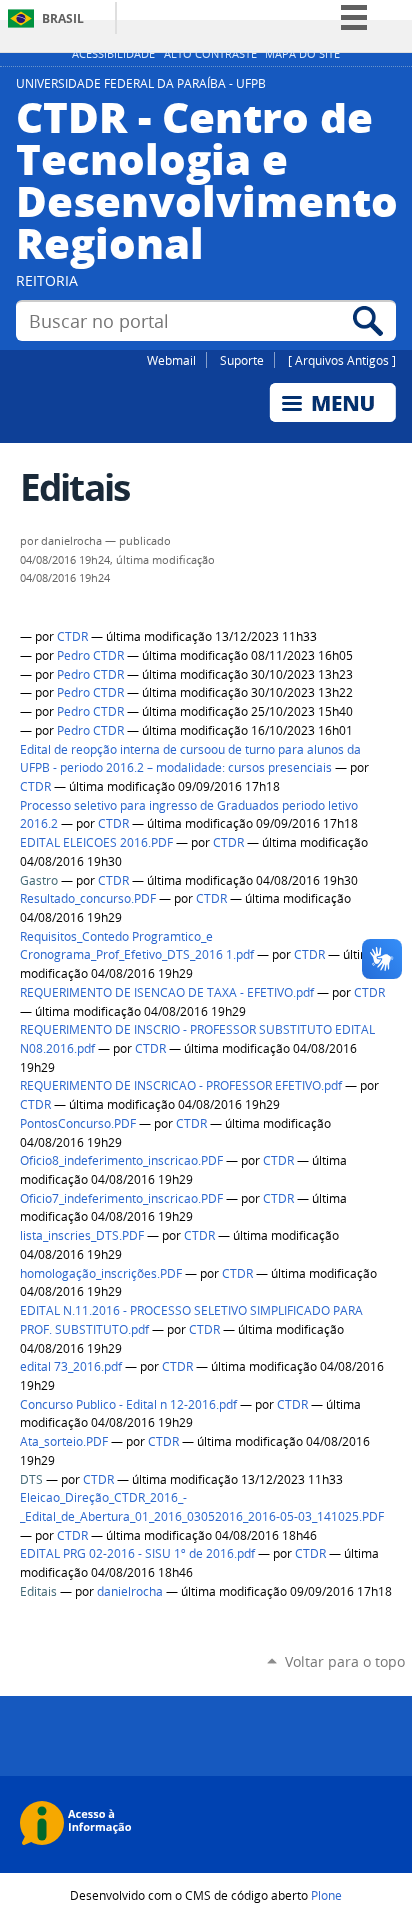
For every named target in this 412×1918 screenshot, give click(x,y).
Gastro (39, 880)
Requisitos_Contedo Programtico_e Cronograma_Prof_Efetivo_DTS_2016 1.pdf (137, 946)
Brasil (63, 18)
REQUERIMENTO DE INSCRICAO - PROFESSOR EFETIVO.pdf (181, 1085)
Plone (326, 1895)
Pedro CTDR (90, 655)
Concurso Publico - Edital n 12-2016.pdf (128, 1404)
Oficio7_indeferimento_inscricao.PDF (121, 1198)
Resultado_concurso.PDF (88, 898)
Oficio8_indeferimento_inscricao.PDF (121, 1160)
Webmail (171, 360)
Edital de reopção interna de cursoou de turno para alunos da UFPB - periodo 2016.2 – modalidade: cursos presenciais (190, 759)
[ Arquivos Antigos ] (342, 360)
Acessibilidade (113, 54)
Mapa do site (302, 54)
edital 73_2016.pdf (71, 1366)
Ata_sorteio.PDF (64, 1441)
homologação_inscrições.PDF (101, 1273)
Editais (38, 1591)
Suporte (242, 360)
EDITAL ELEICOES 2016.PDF (96, 842)
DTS (31, 1479)
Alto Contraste (210, 54)
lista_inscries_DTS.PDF (82, 1235)
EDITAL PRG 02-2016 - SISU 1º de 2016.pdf (137, 1553)
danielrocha (130, 1591)
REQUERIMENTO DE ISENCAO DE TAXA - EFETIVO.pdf (167, 992)
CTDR (72, 636)
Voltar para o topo (345, 1661)
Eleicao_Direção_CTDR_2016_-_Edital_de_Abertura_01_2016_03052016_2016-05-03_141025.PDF (202, 1507)
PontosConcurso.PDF (78, 1123)
